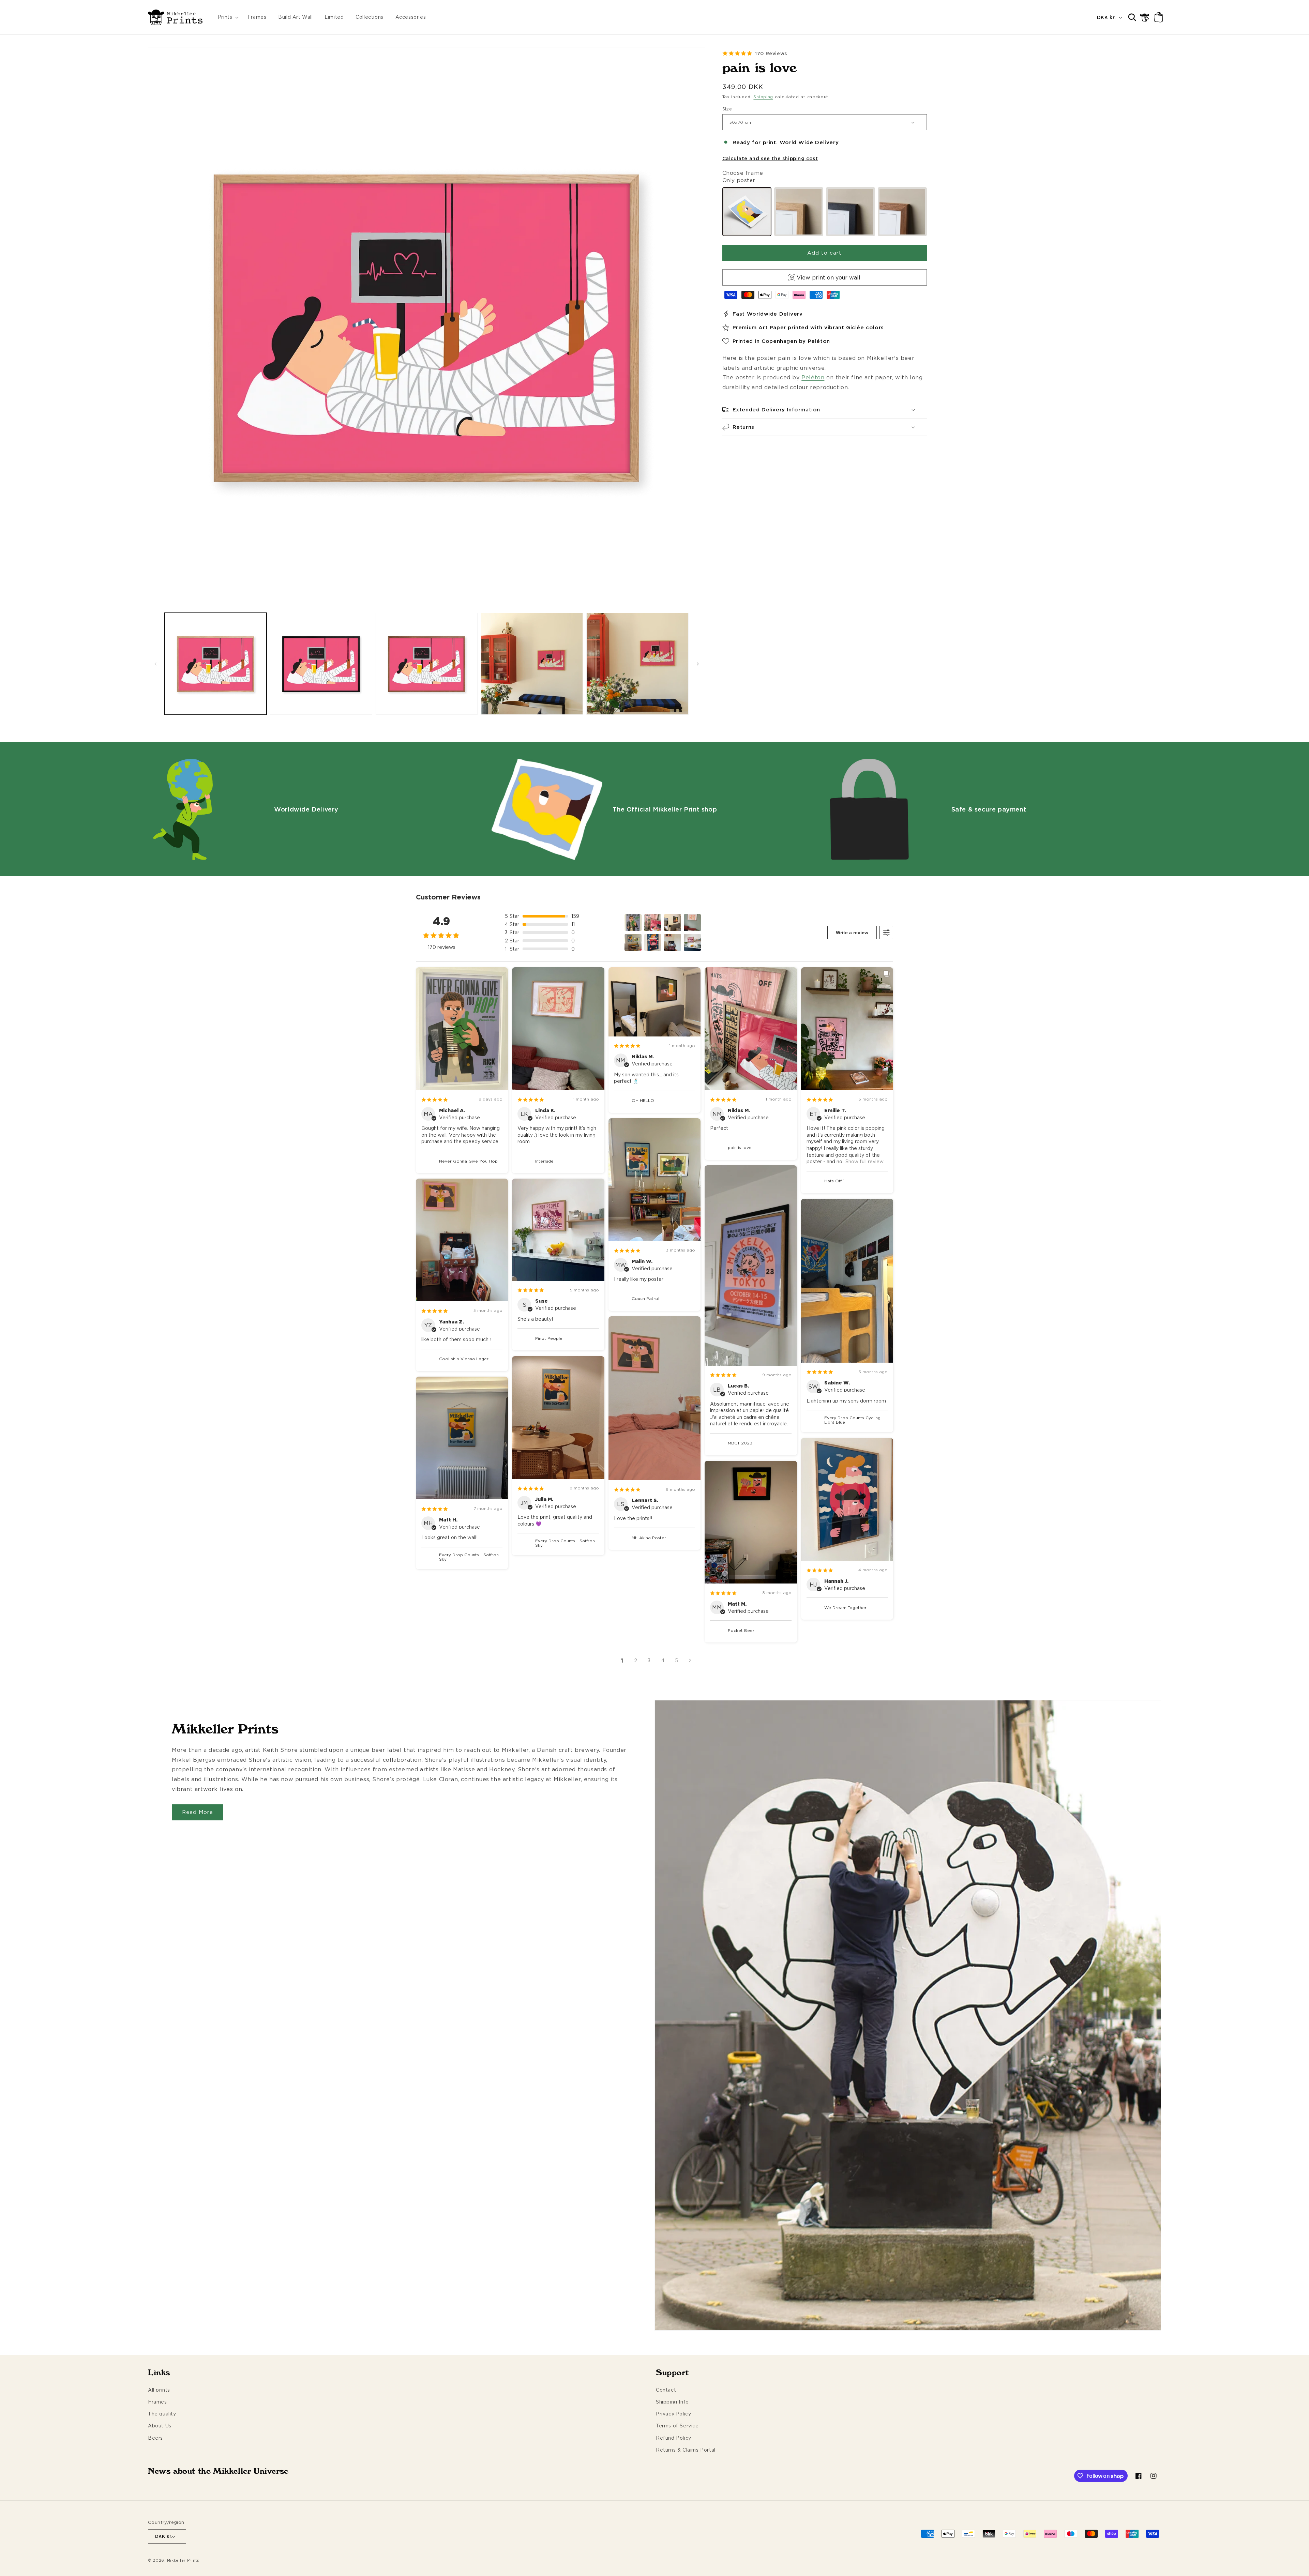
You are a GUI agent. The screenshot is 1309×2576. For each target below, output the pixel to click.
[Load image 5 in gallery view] (637, 664)
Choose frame (743, 173)
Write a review (852, 933)
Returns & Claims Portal (686, 2450)
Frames (157, 2402)
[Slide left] (155, 664)
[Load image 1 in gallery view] (216, 664)
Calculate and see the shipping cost (770, 158)
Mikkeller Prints (183, 2560)
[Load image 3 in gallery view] (427, 664)
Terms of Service (677, 2426)
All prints (159, 2390)
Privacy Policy (673, 2414)
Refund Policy (674, 2438)
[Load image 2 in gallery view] (321, 664)
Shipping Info (672, 2402)
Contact (666, 2390)
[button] (227, 17)
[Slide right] (698, 664)
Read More (198, 1812)
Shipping (763, 97)
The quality (162, 2414)
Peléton (819, 341)
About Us (160, 2426)
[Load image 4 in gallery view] (532, 664)
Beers (155, 2438)
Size (727, 109)
